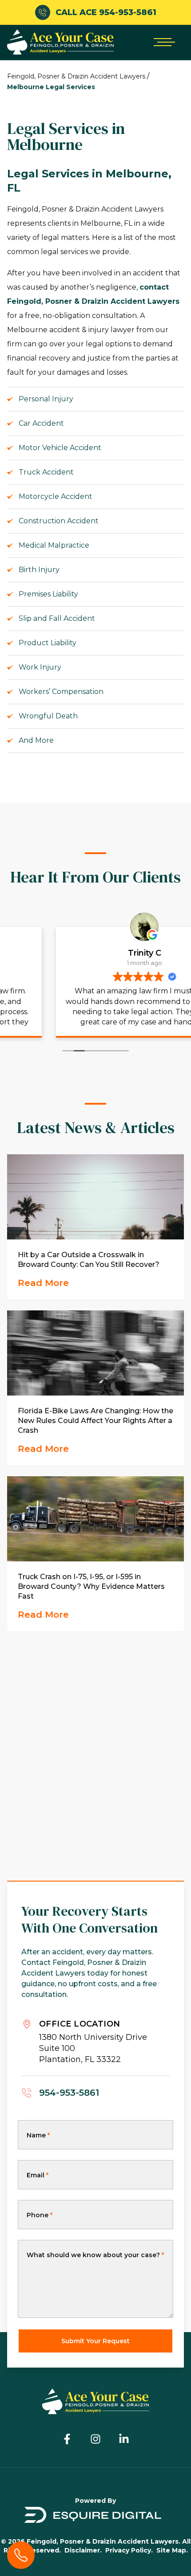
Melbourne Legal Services (51, 87)
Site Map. (172, 2550)
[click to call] (21, 2555)
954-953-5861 (69, 2093)
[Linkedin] (124, 2439)
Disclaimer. (83, 2550)
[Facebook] (67, 2439)
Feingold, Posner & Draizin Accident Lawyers (76, 76)
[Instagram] (95, 2439)
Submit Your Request (95, 2341)
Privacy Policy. (129, 2550)
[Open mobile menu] (163, 42)
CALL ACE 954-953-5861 (106, 12)
